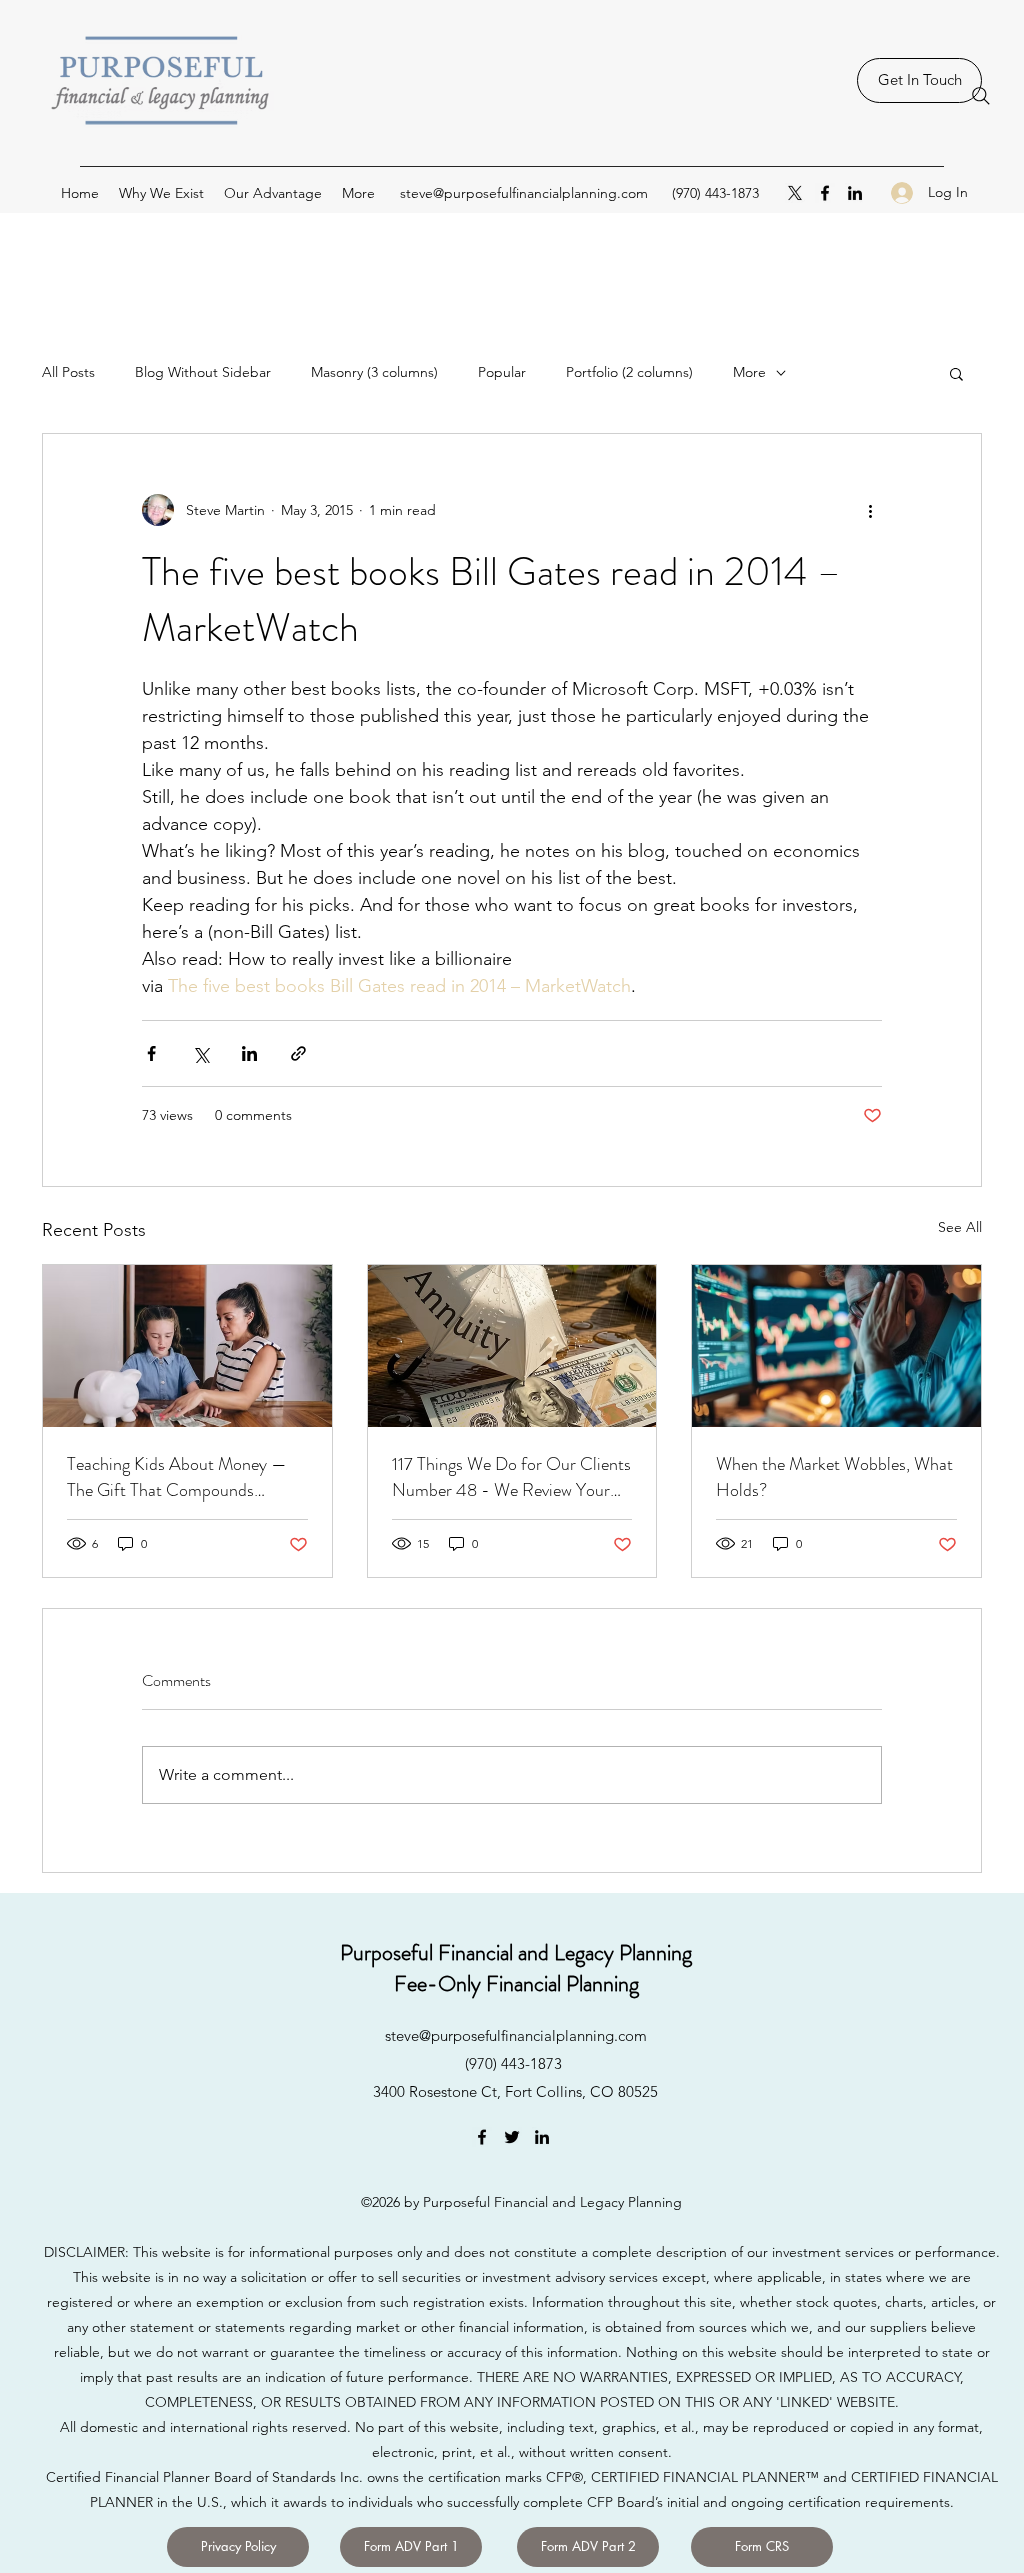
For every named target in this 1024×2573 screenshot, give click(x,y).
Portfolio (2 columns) (629, 372)
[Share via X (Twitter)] (200, 1053)
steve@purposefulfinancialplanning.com (524, 193)
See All (960, 1227)
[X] (795, 193)
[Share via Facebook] (151, 1053)
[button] (956, 373)
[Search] (981, 96)
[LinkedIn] (855, 193)
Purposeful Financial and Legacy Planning (516, 1952)
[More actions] (870, 510)
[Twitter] (512, 2137)
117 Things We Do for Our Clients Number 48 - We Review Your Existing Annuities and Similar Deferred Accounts (511, 1477)
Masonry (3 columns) (374, 372)
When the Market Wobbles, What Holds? (834, 1477)
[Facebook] (825, 193)
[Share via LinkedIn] (249, 1053)
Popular (502, 372)
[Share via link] (298, 1053)
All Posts (68, 372)
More (749, 372)
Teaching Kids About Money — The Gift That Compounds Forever (177, 1477)
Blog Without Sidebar (203, 372)
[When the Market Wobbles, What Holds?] (836, 1346)
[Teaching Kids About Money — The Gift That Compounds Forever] (187, 1346)
